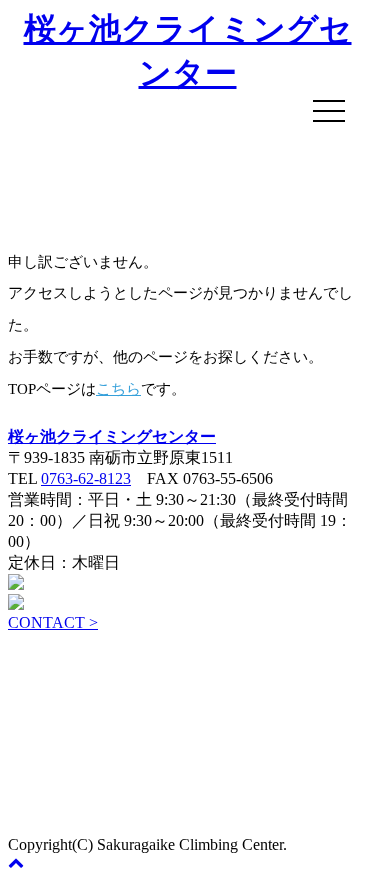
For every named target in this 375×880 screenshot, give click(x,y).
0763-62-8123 (86, 478)
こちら (118, 388)
